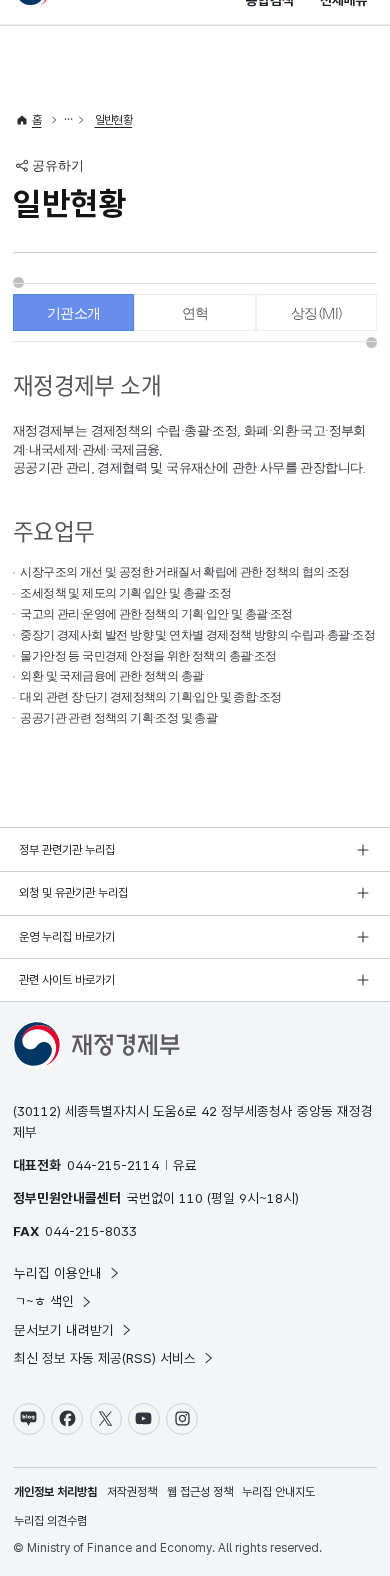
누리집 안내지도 (278, 1492)
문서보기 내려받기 (64, 1330)
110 (191, 1198)
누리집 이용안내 (58, 1273)
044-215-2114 (113, 1165)
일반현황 (114, 120)
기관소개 (74, 313)
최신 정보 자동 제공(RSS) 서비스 (105, 1358)
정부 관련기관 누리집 (67, 850)
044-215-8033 (91, 1231)
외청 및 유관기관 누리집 (73, 893)
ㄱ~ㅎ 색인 (44, 1301)
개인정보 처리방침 (55, 1492)
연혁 (195, 313)
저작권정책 (132, 1492)
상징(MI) (316, 313)
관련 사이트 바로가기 (67, 980)
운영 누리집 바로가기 (67, 937)
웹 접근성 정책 (200, 1492)
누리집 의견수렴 (50, 1521)
